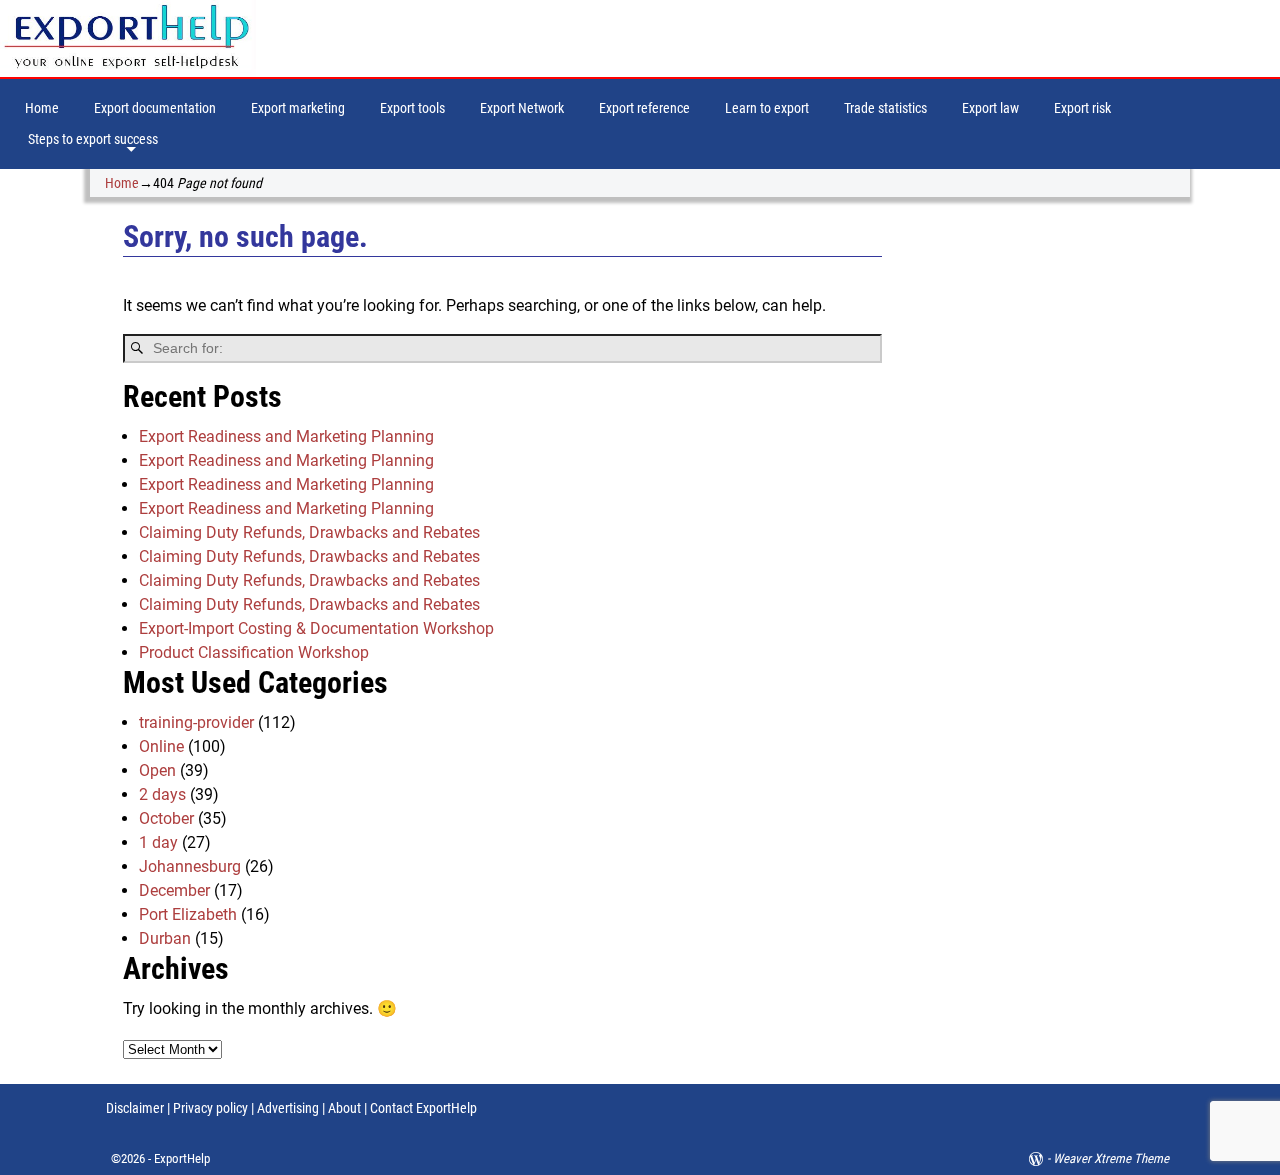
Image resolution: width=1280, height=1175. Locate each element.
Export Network (522, 108)
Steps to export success (93, 139)
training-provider (196, 722)
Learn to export (767, 108)
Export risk (1082, 108)
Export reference (644, 108)
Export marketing (298, 108)
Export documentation (155, 108)
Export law (990, 108)
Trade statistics (885, 108)
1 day (158, 842)
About (344, 1108)
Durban (165, 938)
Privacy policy (209, 1108)
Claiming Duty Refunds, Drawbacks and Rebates (309, 532)
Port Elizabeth (188, 914)
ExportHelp (182, 1158)
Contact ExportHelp (423, 1108)
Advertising (288, 1108)
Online (161, 746)
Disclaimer (135, 1108)
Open (157, 770)
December (174, 890)
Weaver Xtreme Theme (1111, 1158)
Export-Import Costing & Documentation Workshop (316, 628)
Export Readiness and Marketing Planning (286, 436)
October (166, 818)
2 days (162, 794)
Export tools (412, 108)
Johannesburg (190, 866)
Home (42, 108)
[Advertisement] (1052, 530)
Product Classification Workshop (254, 652)
